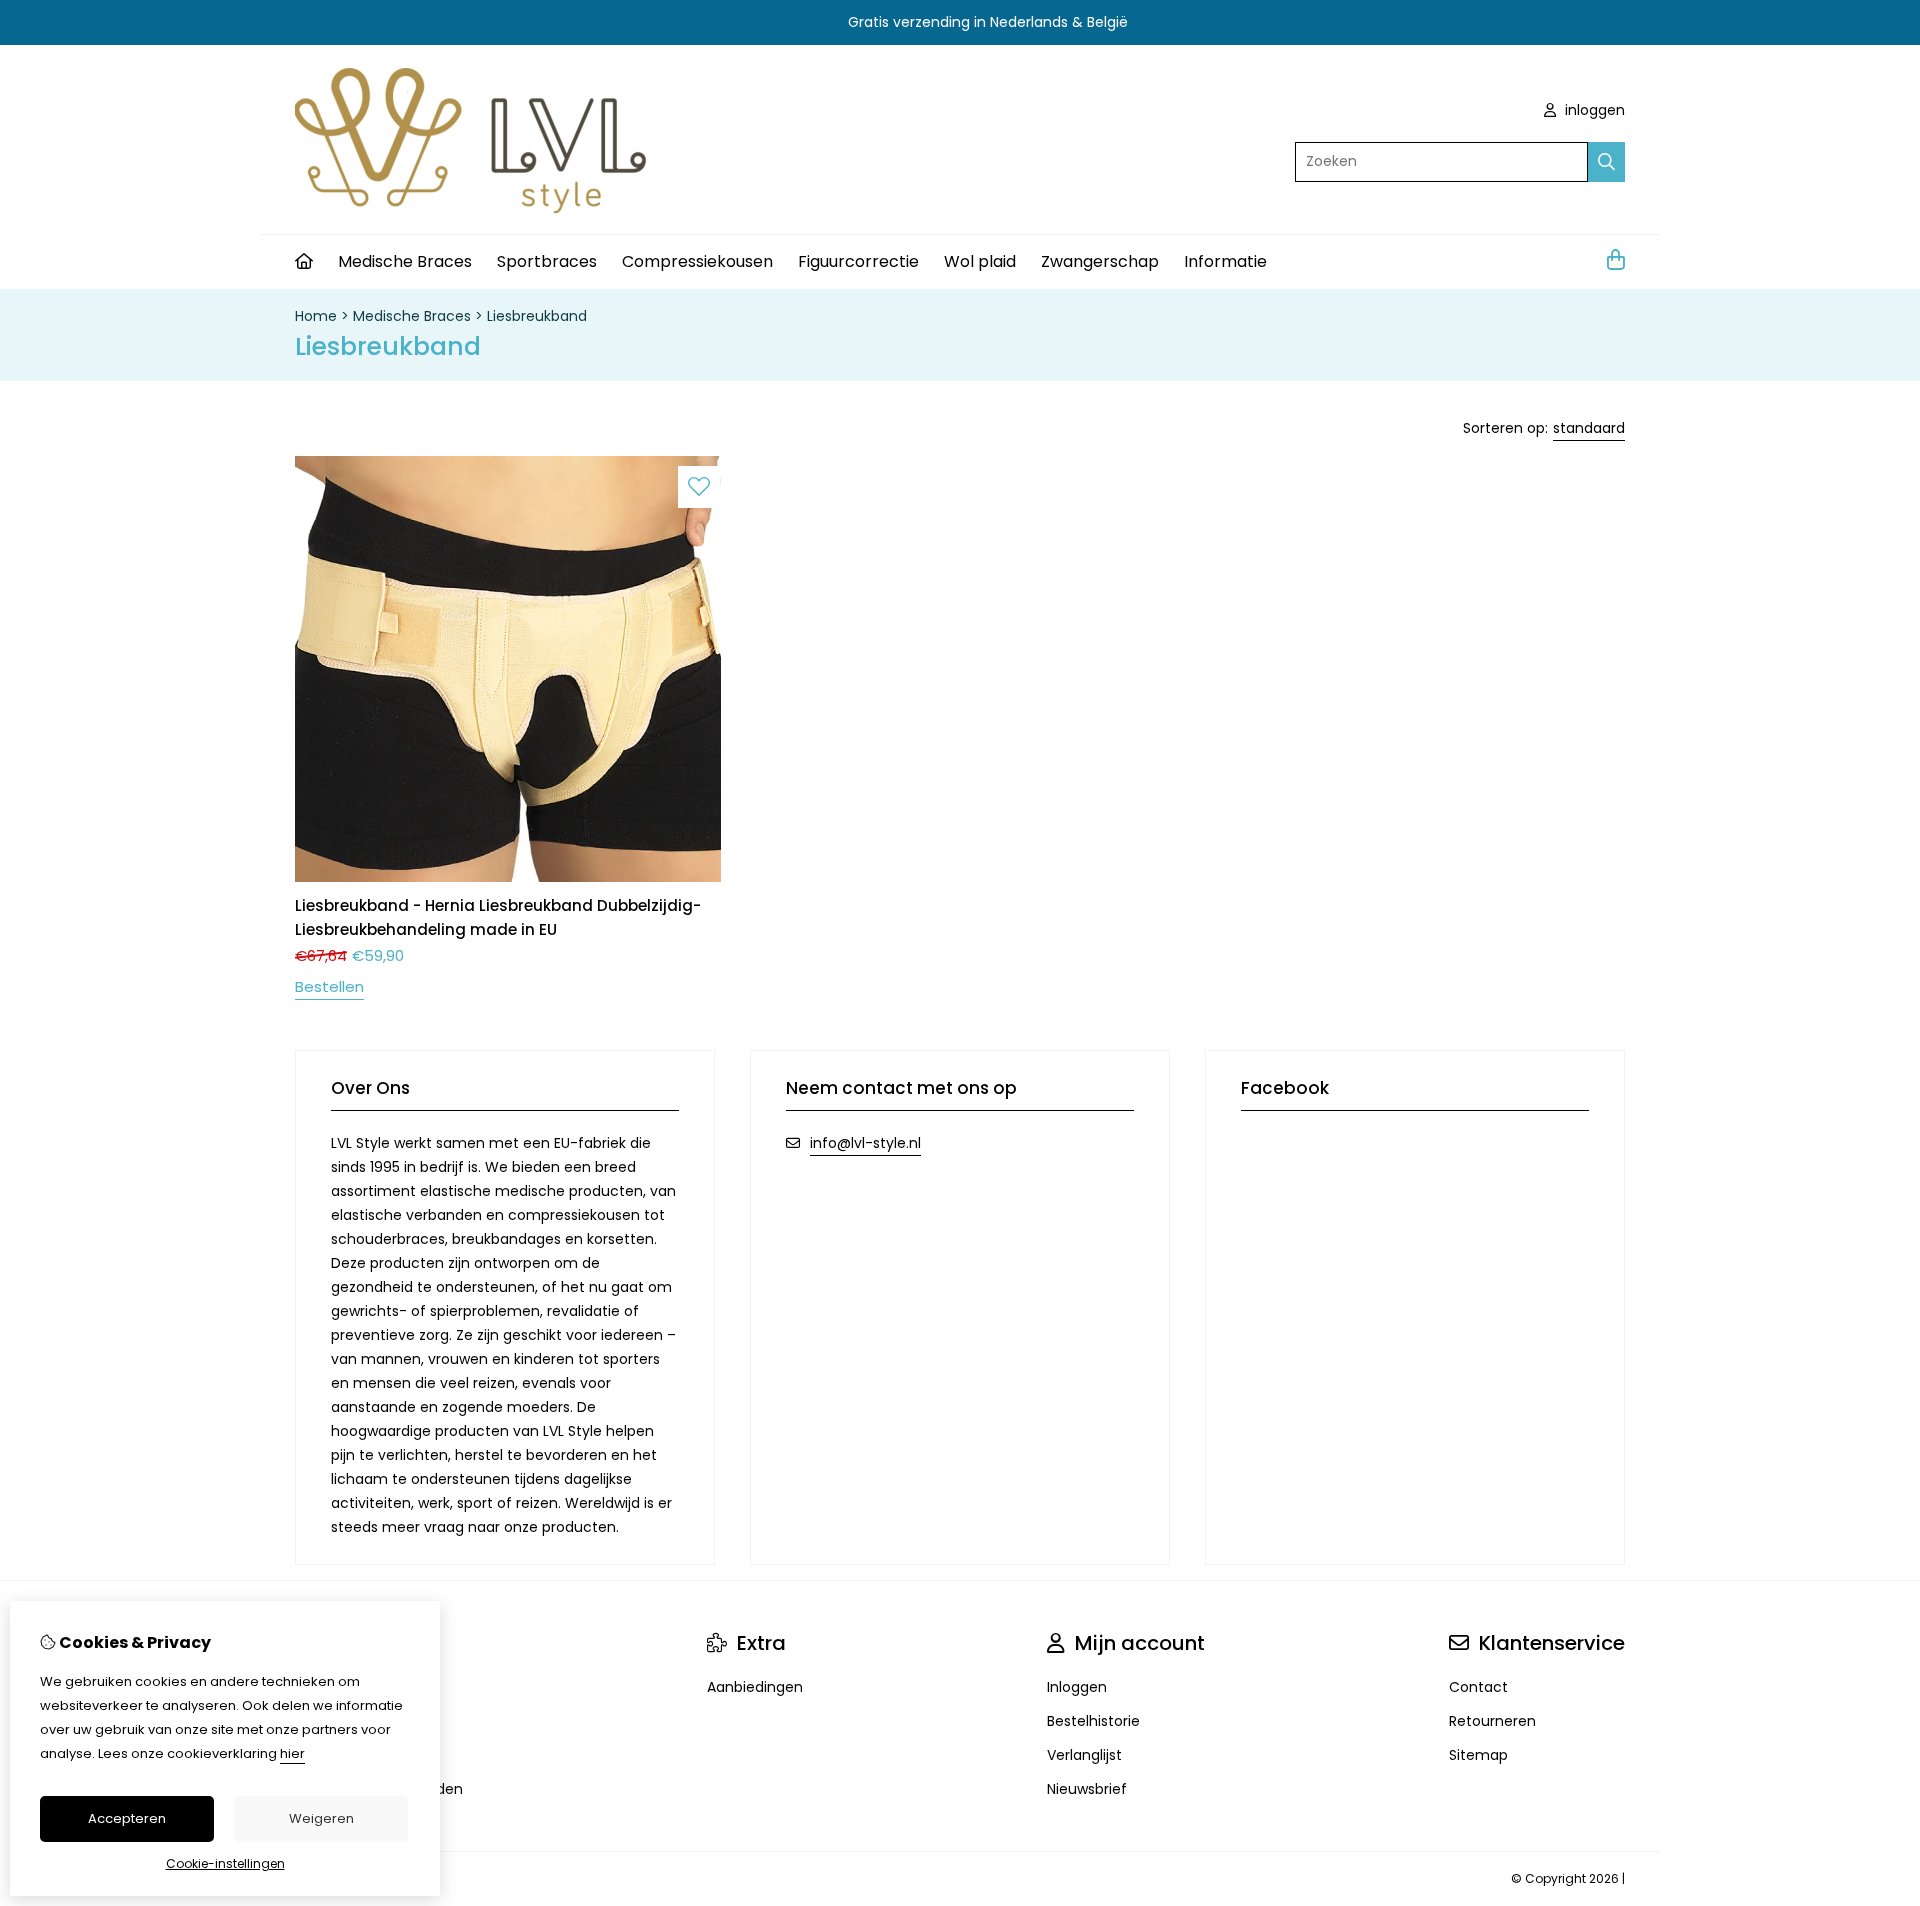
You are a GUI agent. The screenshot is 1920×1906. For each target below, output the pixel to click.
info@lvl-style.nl (865, 1143)
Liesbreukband (537, 316)
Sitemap (1478, 1755)
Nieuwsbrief (1087, 1789)
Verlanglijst (1084, 1755)
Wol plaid (980, 261)
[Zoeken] (1606, 162)
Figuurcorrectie (858, 261)
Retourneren (1492, 1721)
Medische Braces (405, 261)
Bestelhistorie (1093, 1721)
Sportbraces (547, 261)
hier (292, 1753)
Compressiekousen (697, 261)
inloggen (1593, 110)
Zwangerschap (1100, 261)
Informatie (1225, 261)
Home (316, 316)
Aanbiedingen (755, 1687)
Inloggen (1077, 1687)
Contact (1478, 1687)
